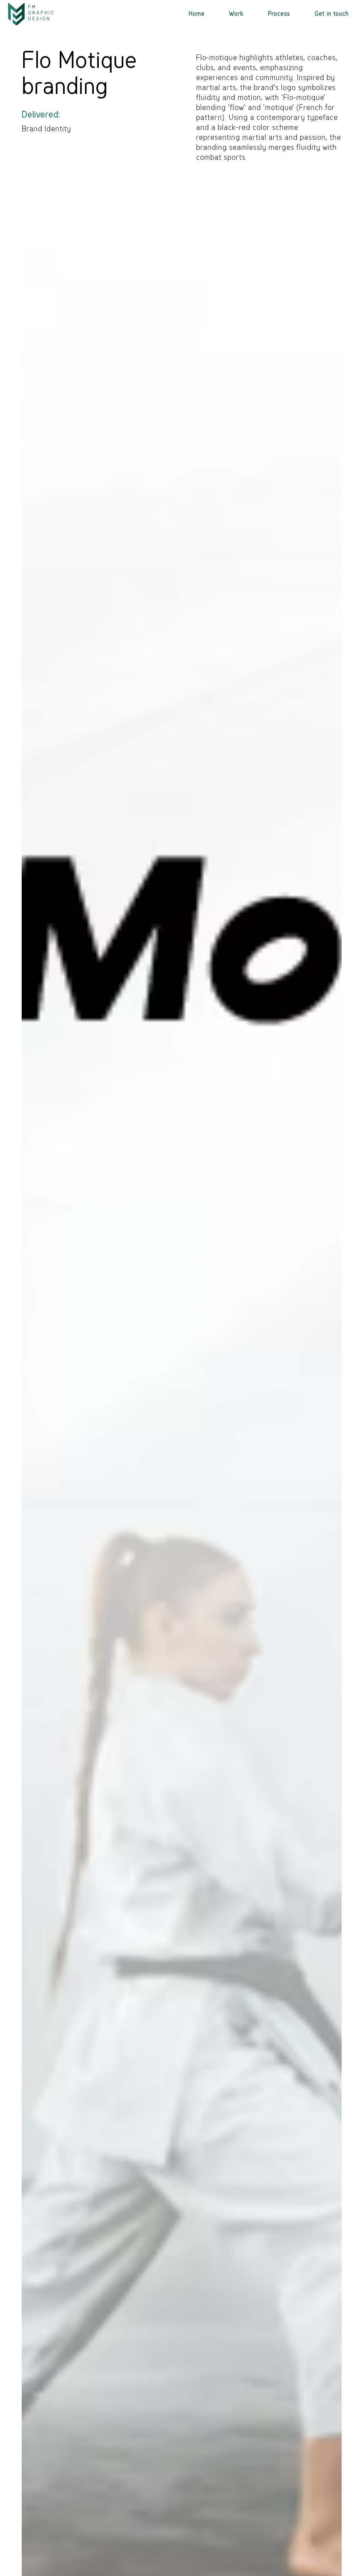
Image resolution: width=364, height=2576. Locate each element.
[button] (236, 14)
